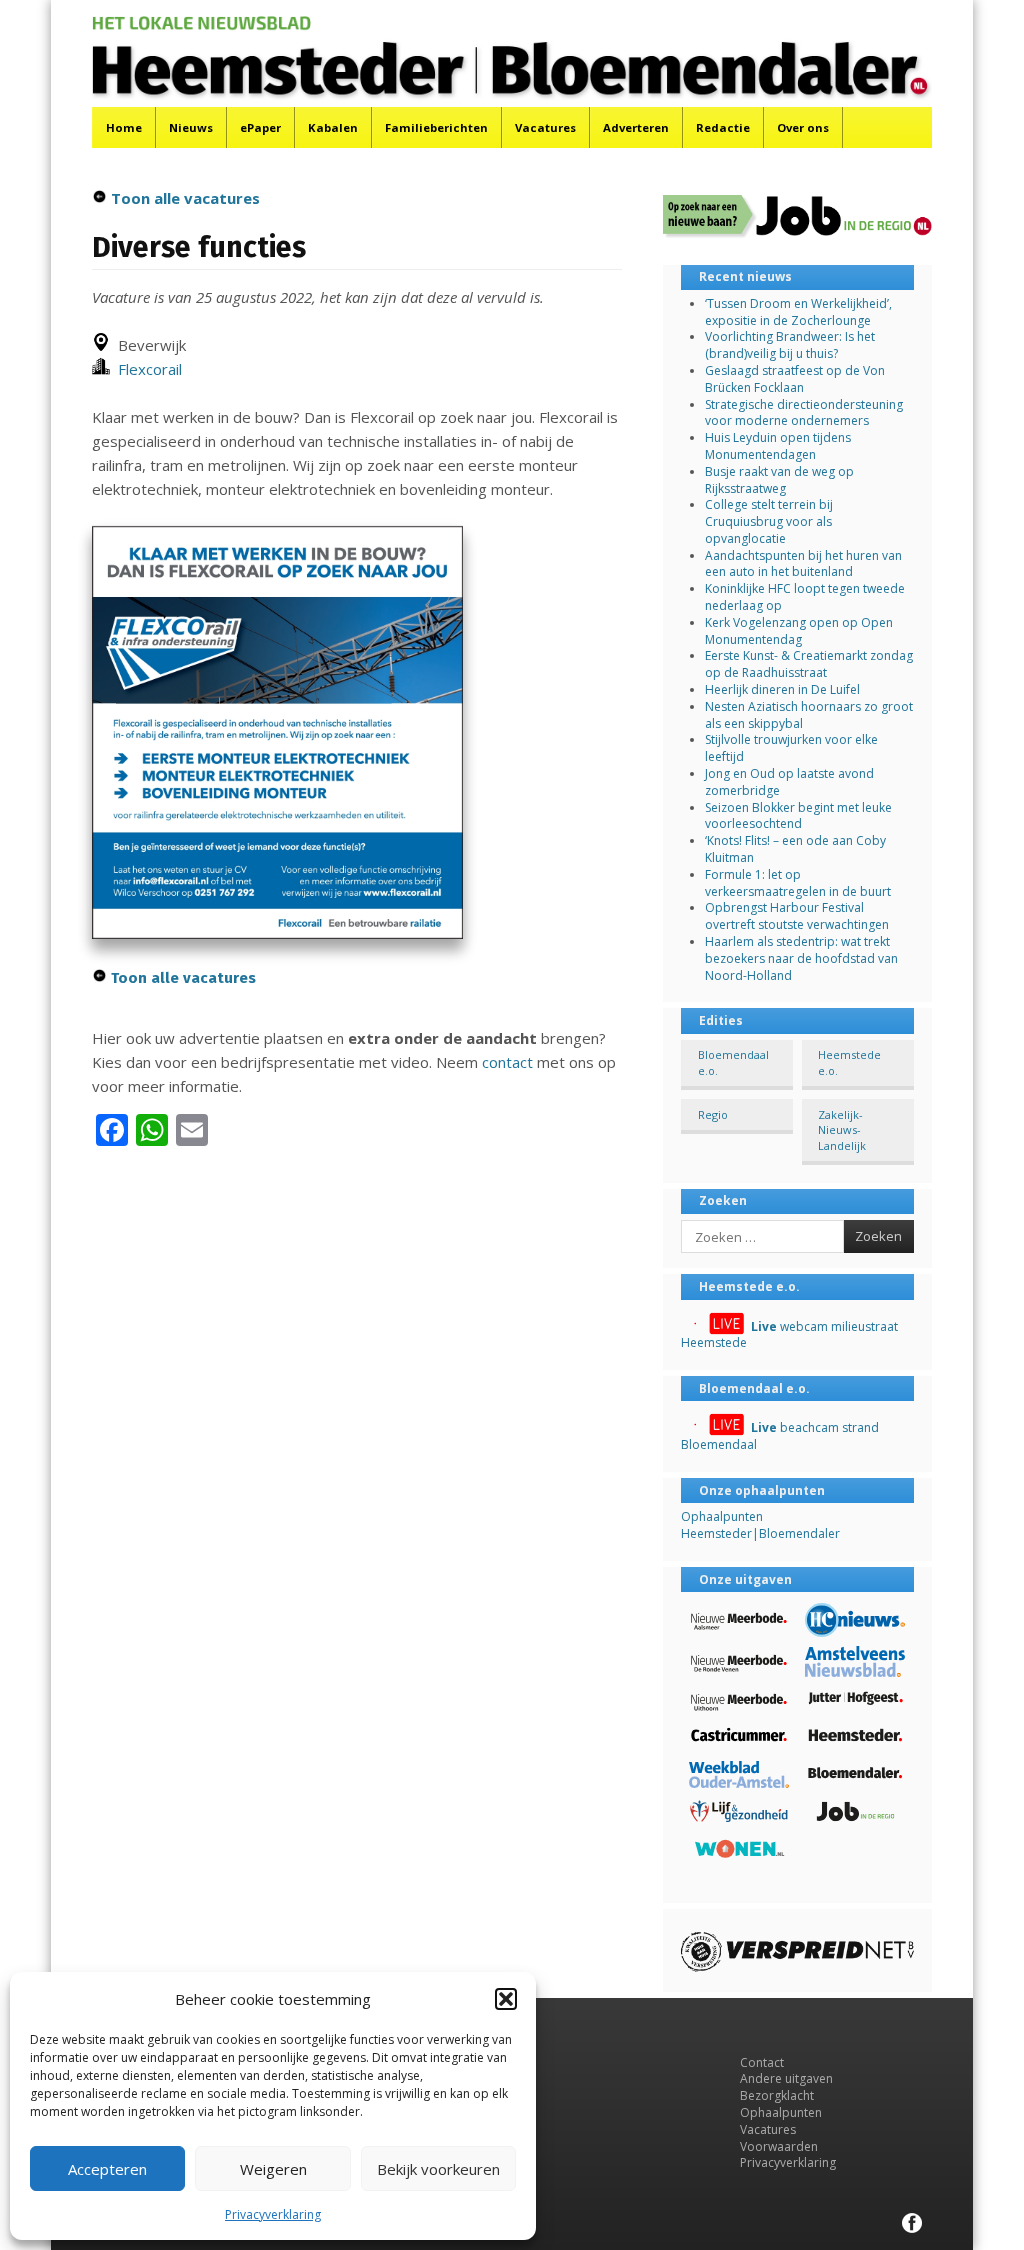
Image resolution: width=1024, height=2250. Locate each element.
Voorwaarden (779, 2146)
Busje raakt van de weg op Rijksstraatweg (779, 480)
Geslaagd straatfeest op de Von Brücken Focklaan (795, 379)
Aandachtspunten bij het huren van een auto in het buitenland (803, 564)
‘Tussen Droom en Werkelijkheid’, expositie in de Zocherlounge (798, 312)
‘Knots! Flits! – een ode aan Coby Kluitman (795, 849)
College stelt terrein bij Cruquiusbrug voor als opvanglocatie (769, 521)
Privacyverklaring (273, 2214)
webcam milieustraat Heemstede (789, 1335)
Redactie (723, 127)
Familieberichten (436, 127)
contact (507, 1062)
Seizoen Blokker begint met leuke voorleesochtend (798, 816)
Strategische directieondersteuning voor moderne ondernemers (804, 413)
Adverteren (636, 127)
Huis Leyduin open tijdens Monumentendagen (778, 446)
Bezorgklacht (777, 2095)
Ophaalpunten (781, 2112)
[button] (506, 1999)
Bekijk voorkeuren (438, 2169)
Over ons (803, 127)
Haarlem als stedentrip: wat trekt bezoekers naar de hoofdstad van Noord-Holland (801, 958)
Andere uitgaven (786, 2078)
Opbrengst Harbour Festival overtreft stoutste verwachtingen (797, 916)
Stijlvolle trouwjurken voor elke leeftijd (791, 748)
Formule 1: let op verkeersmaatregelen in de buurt (798, 883)
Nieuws (191, 127)
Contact (762, 2062)
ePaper (260, 127)
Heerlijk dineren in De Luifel (782, 689)
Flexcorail (146, 369)
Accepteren (107, 2169)
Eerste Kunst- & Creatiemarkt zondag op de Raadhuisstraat (809, 664)
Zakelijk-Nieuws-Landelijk (842, 1130)
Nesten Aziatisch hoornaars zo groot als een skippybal (809, 715)
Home (124, 127)
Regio (713, 1114)
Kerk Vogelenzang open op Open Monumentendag (799, 631)
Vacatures (545, 127)
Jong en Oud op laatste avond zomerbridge (789, 782)
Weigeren (273, 2169)
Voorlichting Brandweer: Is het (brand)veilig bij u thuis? (790, 345)
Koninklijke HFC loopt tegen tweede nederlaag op (805, 597)
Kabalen (333, 127)
